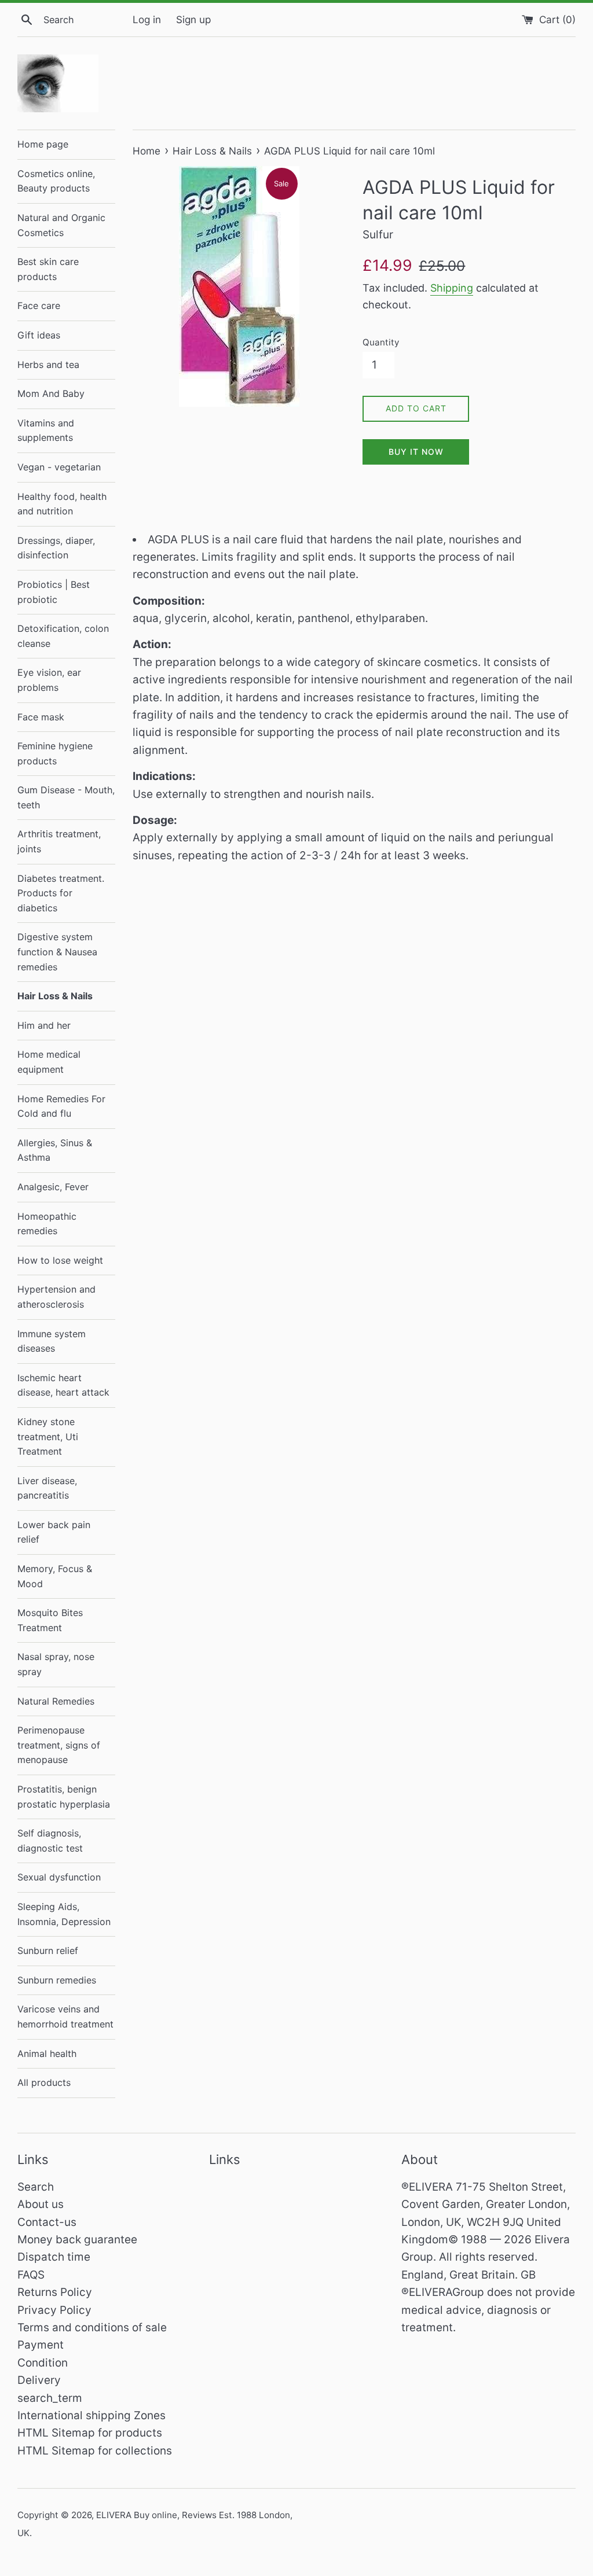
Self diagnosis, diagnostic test (50, 1841)
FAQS (31, 2275)
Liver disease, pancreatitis (47, 1488)
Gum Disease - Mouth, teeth (66, 797)
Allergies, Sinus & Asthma (55, 1150)
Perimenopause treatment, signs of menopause (59, 1745)
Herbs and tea (48, 365)
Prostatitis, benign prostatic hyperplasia (64, 1797)
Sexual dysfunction (59, 1877)
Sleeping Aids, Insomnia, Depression (64, 1914)
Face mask (41, 717)
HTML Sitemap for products (90, 2433)
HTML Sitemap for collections (95, 2451)
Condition (43, 2363)
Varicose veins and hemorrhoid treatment (65, 2016)
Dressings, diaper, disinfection (56, 548)
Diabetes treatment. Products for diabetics (61, 893)
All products (44, 2082)
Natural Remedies (56, 1701)
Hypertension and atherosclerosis (56, 1297)
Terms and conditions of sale (92, 2327)
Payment (41, 2345)
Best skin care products (48, 269)
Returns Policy (55, 2292)
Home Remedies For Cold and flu (61, 1106)
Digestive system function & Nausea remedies (57, 952)
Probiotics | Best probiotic (54, 592)
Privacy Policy (54, 2310)
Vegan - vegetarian (59, 467)
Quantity (381, 342)
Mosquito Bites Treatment (50, 1620)
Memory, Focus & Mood (55, 1576)
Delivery (39, 2380)
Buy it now (416, 452)
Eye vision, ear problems (49, 680)
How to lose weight (60, 1260)
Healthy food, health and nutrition (62, 504)
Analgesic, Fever (53, 1187)
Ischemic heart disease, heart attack (63, 1385)
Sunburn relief (48, 1951)
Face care (39, 306)
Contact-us (47, 2222)
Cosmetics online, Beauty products (56, 181)
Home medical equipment (49, 1062)
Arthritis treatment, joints (59, 841)
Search (36, 2187)
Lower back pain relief (54, 1532)
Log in (147, 19)
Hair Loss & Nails (55, 996)
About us (41, 2204)
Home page (43, 144)
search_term (50, 2398)
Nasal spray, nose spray (56, 1664)
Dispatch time (54, 2257)
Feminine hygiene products (55, 753)
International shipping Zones (91, 2415)
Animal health (47, 2054)
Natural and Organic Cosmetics (61, 225)
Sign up (193, 19)
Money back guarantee (77, 2240)
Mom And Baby (51, 393)
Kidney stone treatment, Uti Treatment (48, 1436)
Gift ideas (39, 335)
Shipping (452, 288)
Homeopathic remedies (47, 1224)
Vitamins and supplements (46, 430)
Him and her (44, 1025)
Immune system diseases (52, 1341)
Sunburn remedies (57, 1980)
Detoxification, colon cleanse (63, 636)
